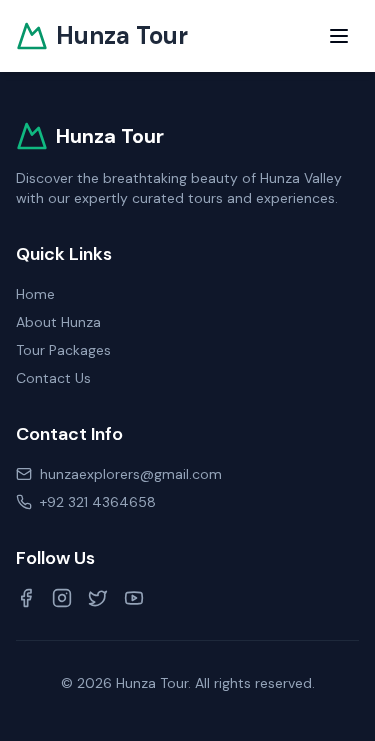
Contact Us (53, 378)
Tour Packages (63, 350)
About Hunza (58, 322)
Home (35, 294)
